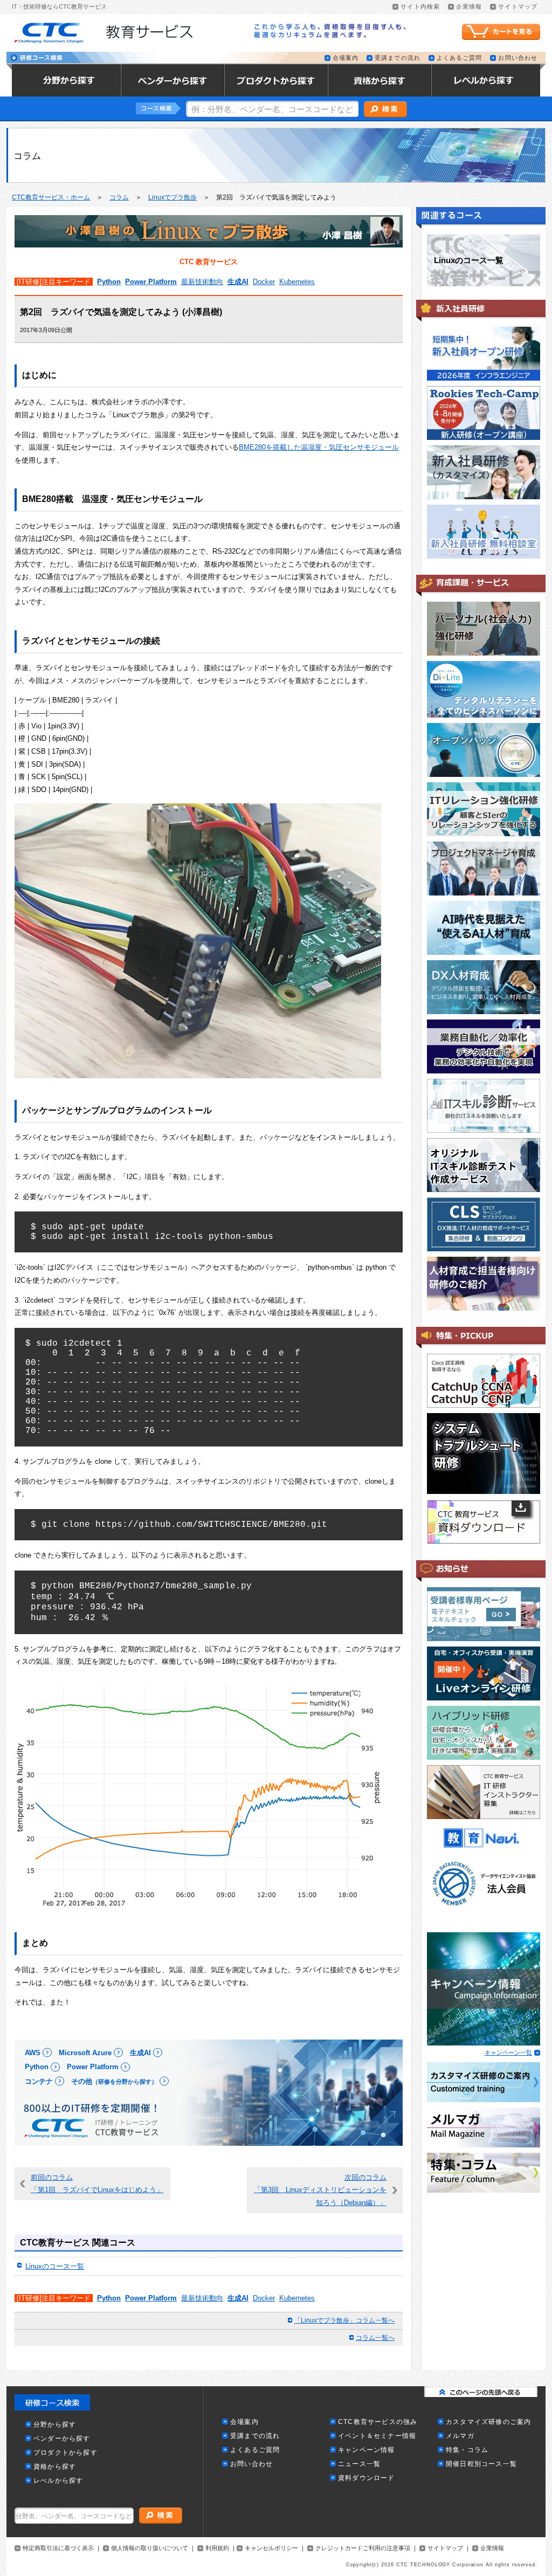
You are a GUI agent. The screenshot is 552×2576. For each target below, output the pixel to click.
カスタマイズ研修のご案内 (488, 2422)
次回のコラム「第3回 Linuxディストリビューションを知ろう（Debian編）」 (320, 2190)
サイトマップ (518, 7)
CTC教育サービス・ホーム (51, 197)
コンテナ (39, 2081)
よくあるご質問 (460, 58)
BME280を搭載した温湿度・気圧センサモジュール (319, 447)
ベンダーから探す (62, 2439)
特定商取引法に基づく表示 (58, 2548)
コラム (119, 197)
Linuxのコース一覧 (55, 2266)
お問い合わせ (518, 58)
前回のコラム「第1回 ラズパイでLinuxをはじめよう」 (97, 2184)
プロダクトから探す (65, 2453)
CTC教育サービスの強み (378, 2422)
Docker (264, 282)
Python (109, 282)
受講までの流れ (398, 58)
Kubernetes (297, 282)
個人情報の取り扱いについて (150, 2548)
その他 (114, 2081)
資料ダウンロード (367, 2478)
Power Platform (151, 282)
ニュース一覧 (359, 2464)
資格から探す (55, 2467)
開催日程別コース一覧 (481, 2464)
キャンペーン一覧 (508, 2052)
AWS (33, 2053)
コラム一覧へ (375, 2338)
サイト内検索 (420, 7)
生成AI (238, 282)
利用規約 (217, 2548)
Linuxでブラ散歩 (172, 197)
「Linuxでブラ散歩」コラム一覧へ (344, 2320)
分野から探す (55, 2425)
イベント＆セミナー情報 (377, 2436)
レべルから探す (58, 2481)
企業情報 (469, 7)
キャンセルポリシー (271, 2548)
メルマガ (460, 2436)
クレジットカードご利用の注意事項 (363, 2548)
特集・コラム (467, 2450)
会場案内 (346, 58)
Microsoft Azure (85, 2053)
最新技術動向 (202, 282)
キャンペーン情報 (367, 2450)
